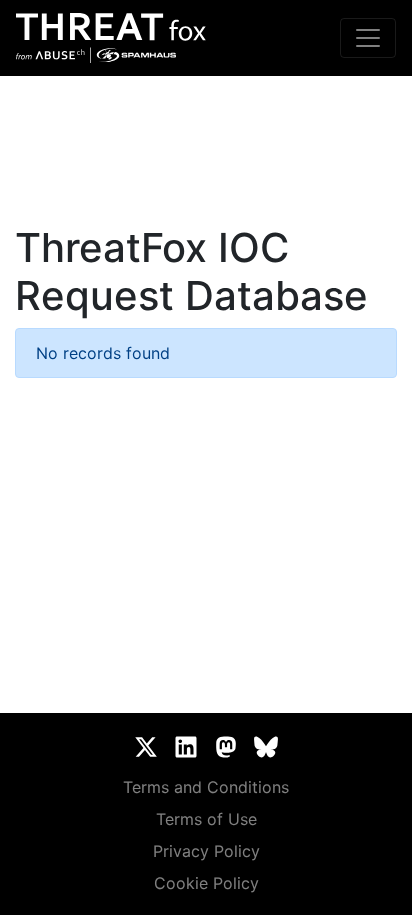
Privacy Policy (206, 851)
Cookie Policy (206, 883)
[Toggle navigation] (368, 38)
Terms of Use (206, 819)
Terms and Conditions (206, 787)
